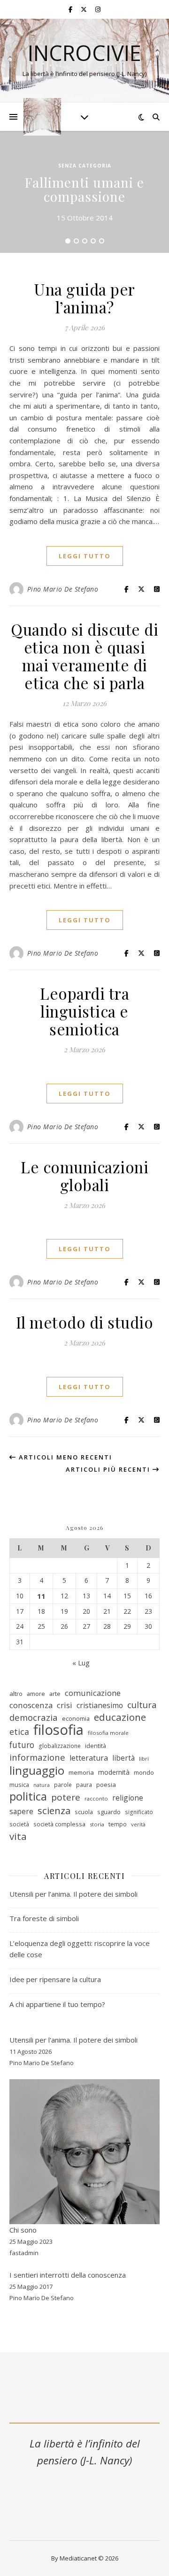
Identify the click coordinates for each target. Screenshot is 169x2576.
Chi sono (23, 2230)
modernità (114, 1772)
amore (36, 1694)
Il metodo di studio (85, 1322)
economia (76, 1718)
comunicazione (93, 1693)
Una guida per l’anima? (84, 298)
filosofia (58, 1730)
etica (19, 1732)
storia (97, 1824)
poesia (106, 1785)
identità (96, 1746)
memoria (81, 1772)
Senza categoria (85, 166)
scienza (54, 1811)
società (19, 1824)
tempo (118, 1824)
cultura (142, 1705)
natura (42, 1785)
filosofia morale (108, 1733)
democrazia (34, 1717)
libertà (123, 1758)
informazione (37, 1757)
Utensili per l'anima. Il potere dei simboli (73, 2040)
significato (139, 1812)
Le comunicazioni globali (84, 1176)
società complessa (59, 1824)
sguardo (109, 1812)
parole (63, 1785)
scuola (84, 1812)
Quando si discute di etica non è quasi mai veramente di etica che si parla (84, 656)
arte (55, 1694)
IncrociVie (84, 53)
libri (144, 1759)
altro (16, 1694)
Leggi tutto (85, 556)
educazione (120, 1717)
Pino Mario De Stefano (63, 589)
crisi (65, 1705)
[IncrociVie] (42, 117)
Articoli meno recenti (64, 1457)
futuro (22, 1745)
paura (84, 1785)
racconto (96, 1798)
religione (128, 1798)
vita (18, 1836)
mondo (144, 1772)
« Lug (81, 1663)
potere (66, 1797)
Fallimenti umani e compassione (84, 189)
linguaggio (37, 1771)
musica (19, 1785)
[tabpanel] (84, 192)
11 (41, 1596)
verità (138, 1824)
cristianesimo (100, 1705)
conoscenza (31, 1705)
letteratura (89, 1758)
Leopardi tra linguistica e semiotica (84, 1011)
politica (28, 1797)
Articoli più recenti (109, 1469)
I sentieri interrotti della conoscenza (68, 2275)
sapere (21, 1811)
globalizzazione (60, 1746)
